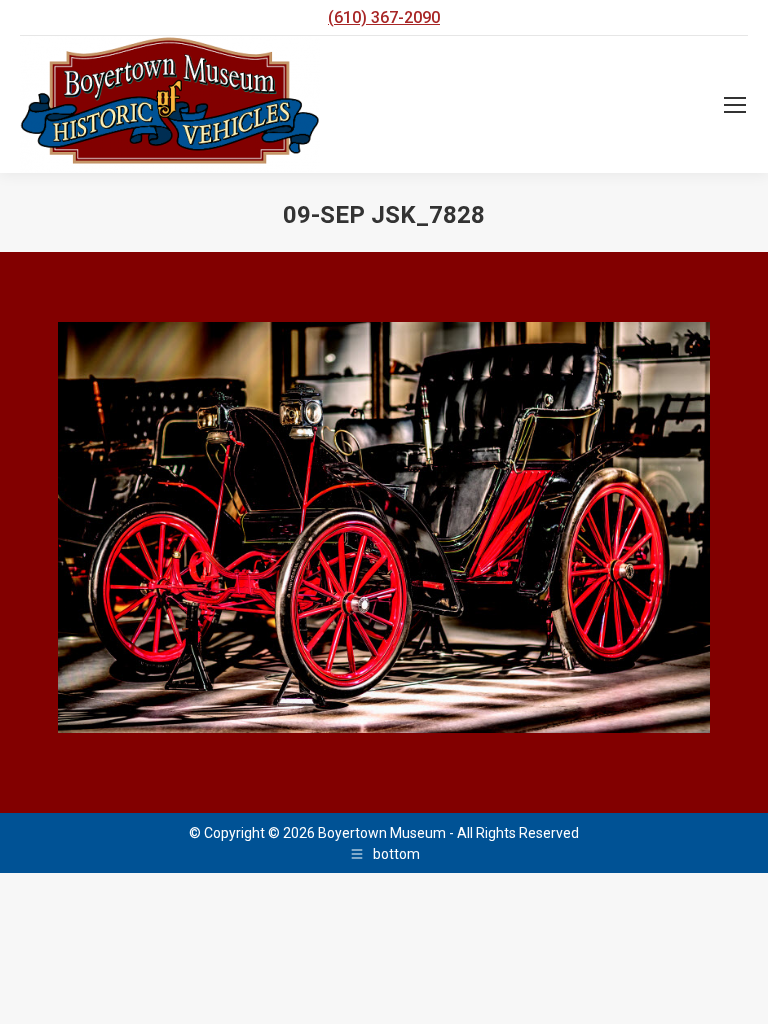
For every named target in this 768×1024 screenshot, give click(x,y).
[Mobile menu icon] (735, 105)
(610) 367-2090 (384, 17)
